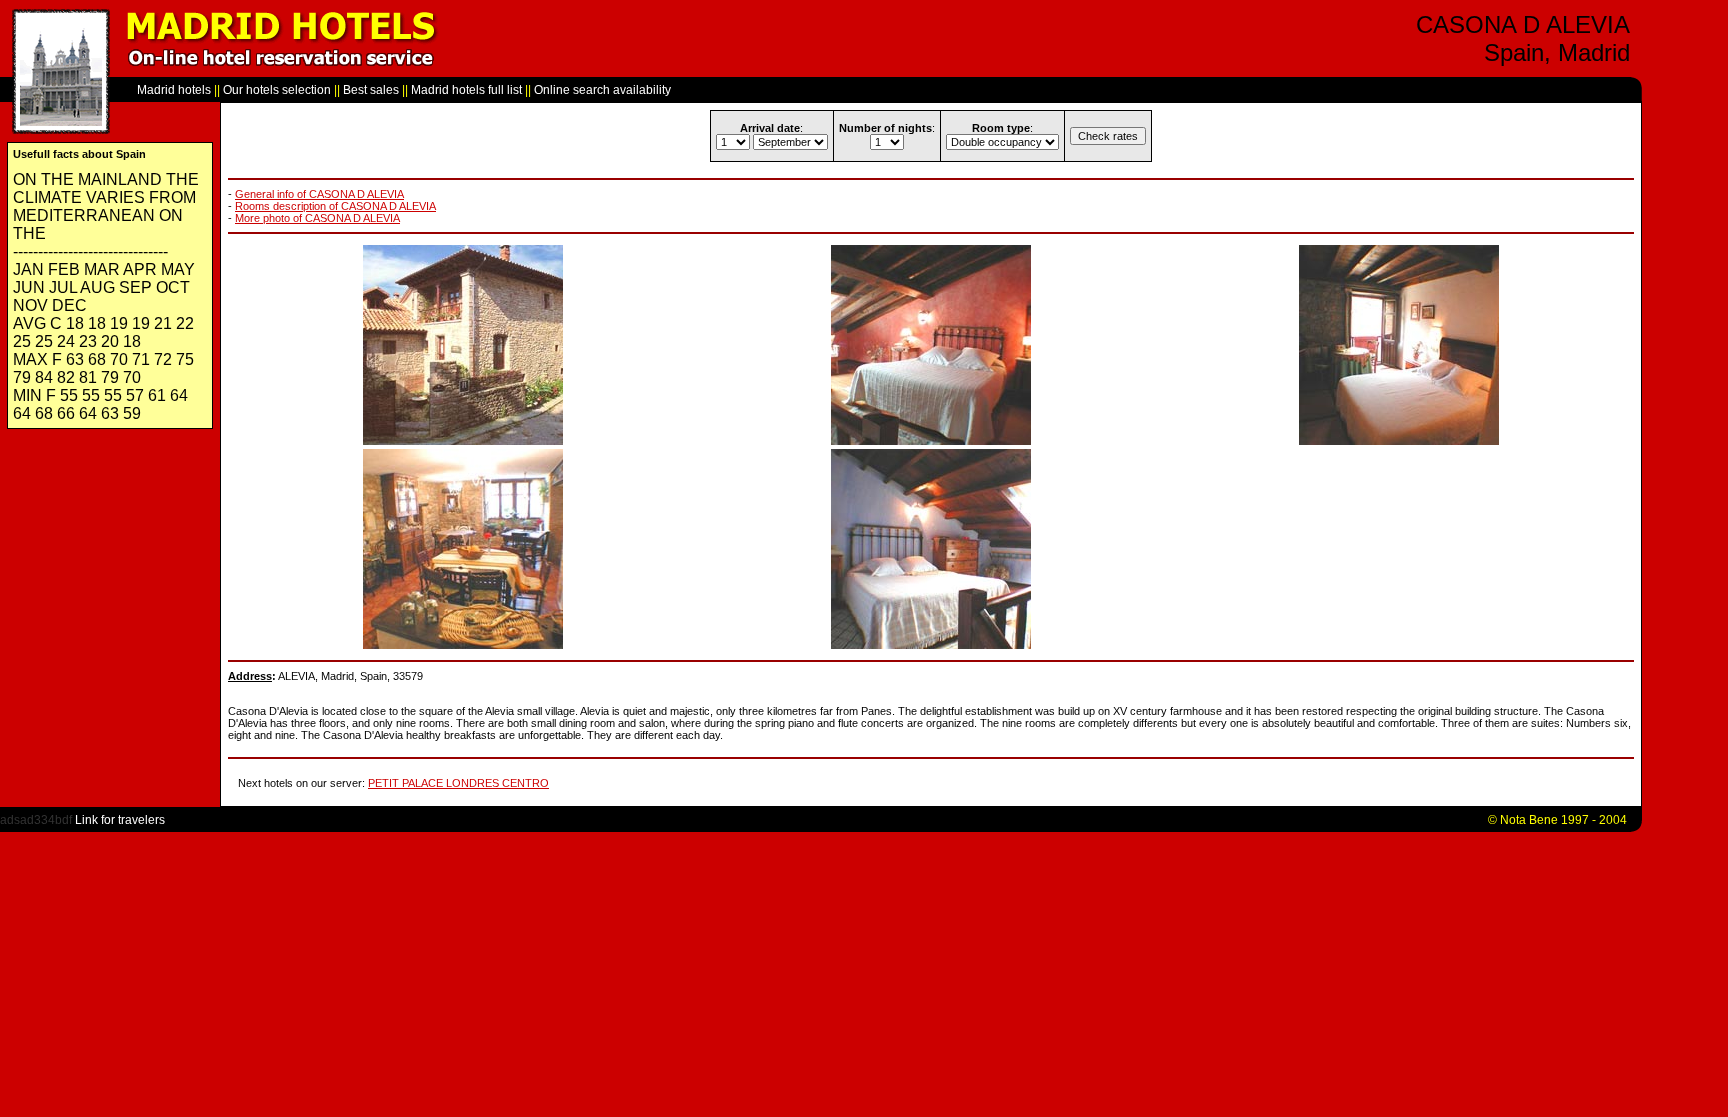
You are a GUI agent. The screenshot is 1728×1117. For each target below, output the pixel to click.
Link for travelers (120, 820)
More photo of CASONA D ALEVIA (317, 218)
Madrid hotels (174, 90)
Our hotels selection (277, 90)
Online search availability (602, 90)
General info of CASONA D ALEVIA (319, 194)
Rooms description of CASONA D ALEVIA (335, 206)
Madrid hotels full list (466, 90)
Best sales (371, 90)
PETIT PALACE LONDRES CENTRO (458, 783)
